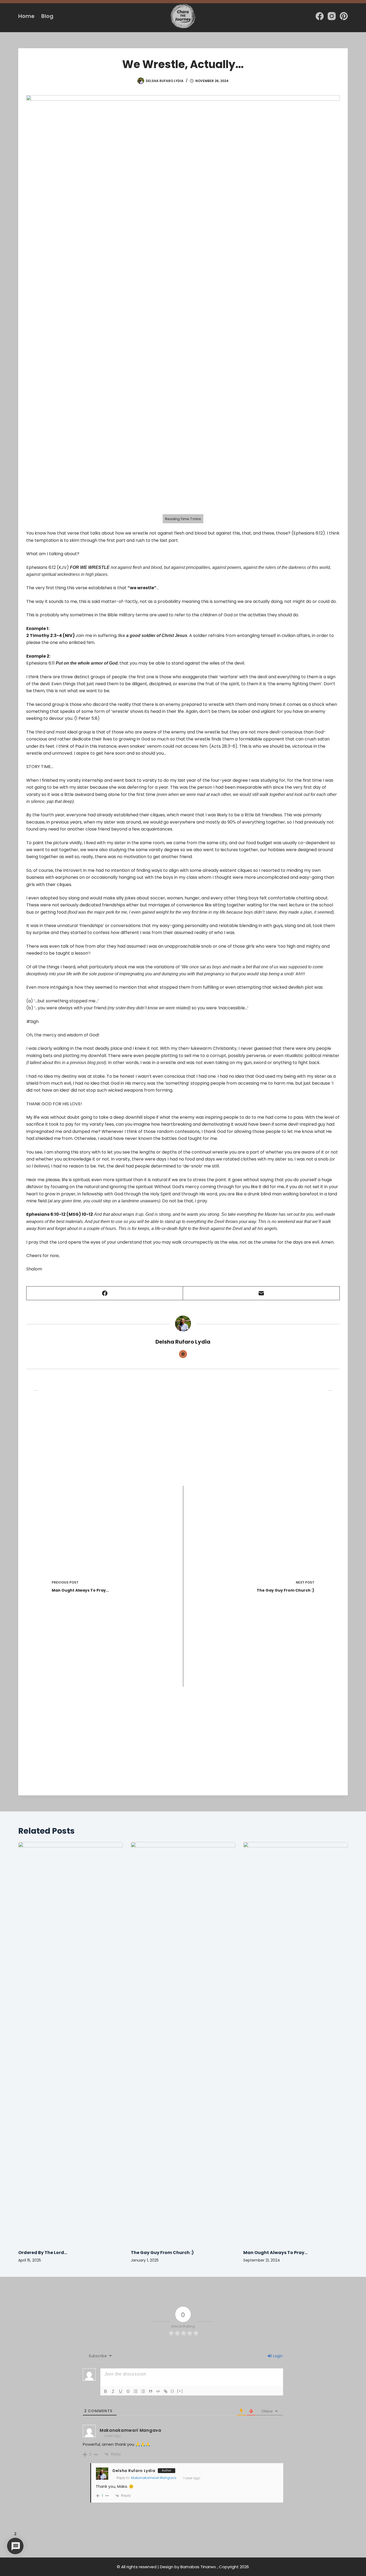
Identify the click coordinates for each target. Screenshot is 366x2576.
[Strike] (128, 2391)
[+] (180, 2391)
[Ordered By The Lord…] (70, 2043)
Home (26, 16)
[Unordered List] (143, 2391)
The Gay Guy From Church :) (162, 2253)
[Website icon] (183, 1354)
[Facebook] (320, 16)
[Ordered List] (136, 2391)
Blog (47, 16)
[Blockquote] (151, 2391)
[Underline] (121, 2391)
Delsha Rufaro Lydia (134, 2471)
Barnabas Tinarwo (198, 2567)
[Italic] (113, 2391)
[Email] (261, 1293)
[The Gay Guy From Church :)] (183, 2043)
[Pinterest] (344, 16)
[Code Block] (158, 2391)
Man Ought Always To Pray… (275, 2253)
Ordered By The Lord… (43, 2253)
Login (277, 2356)
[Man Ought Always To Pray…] (296, 2043)
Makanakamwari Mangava (154, 2478)
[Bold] (106, 2391)
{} (173, 2391)
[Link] (166, 2391)
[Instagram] (332, 16)
